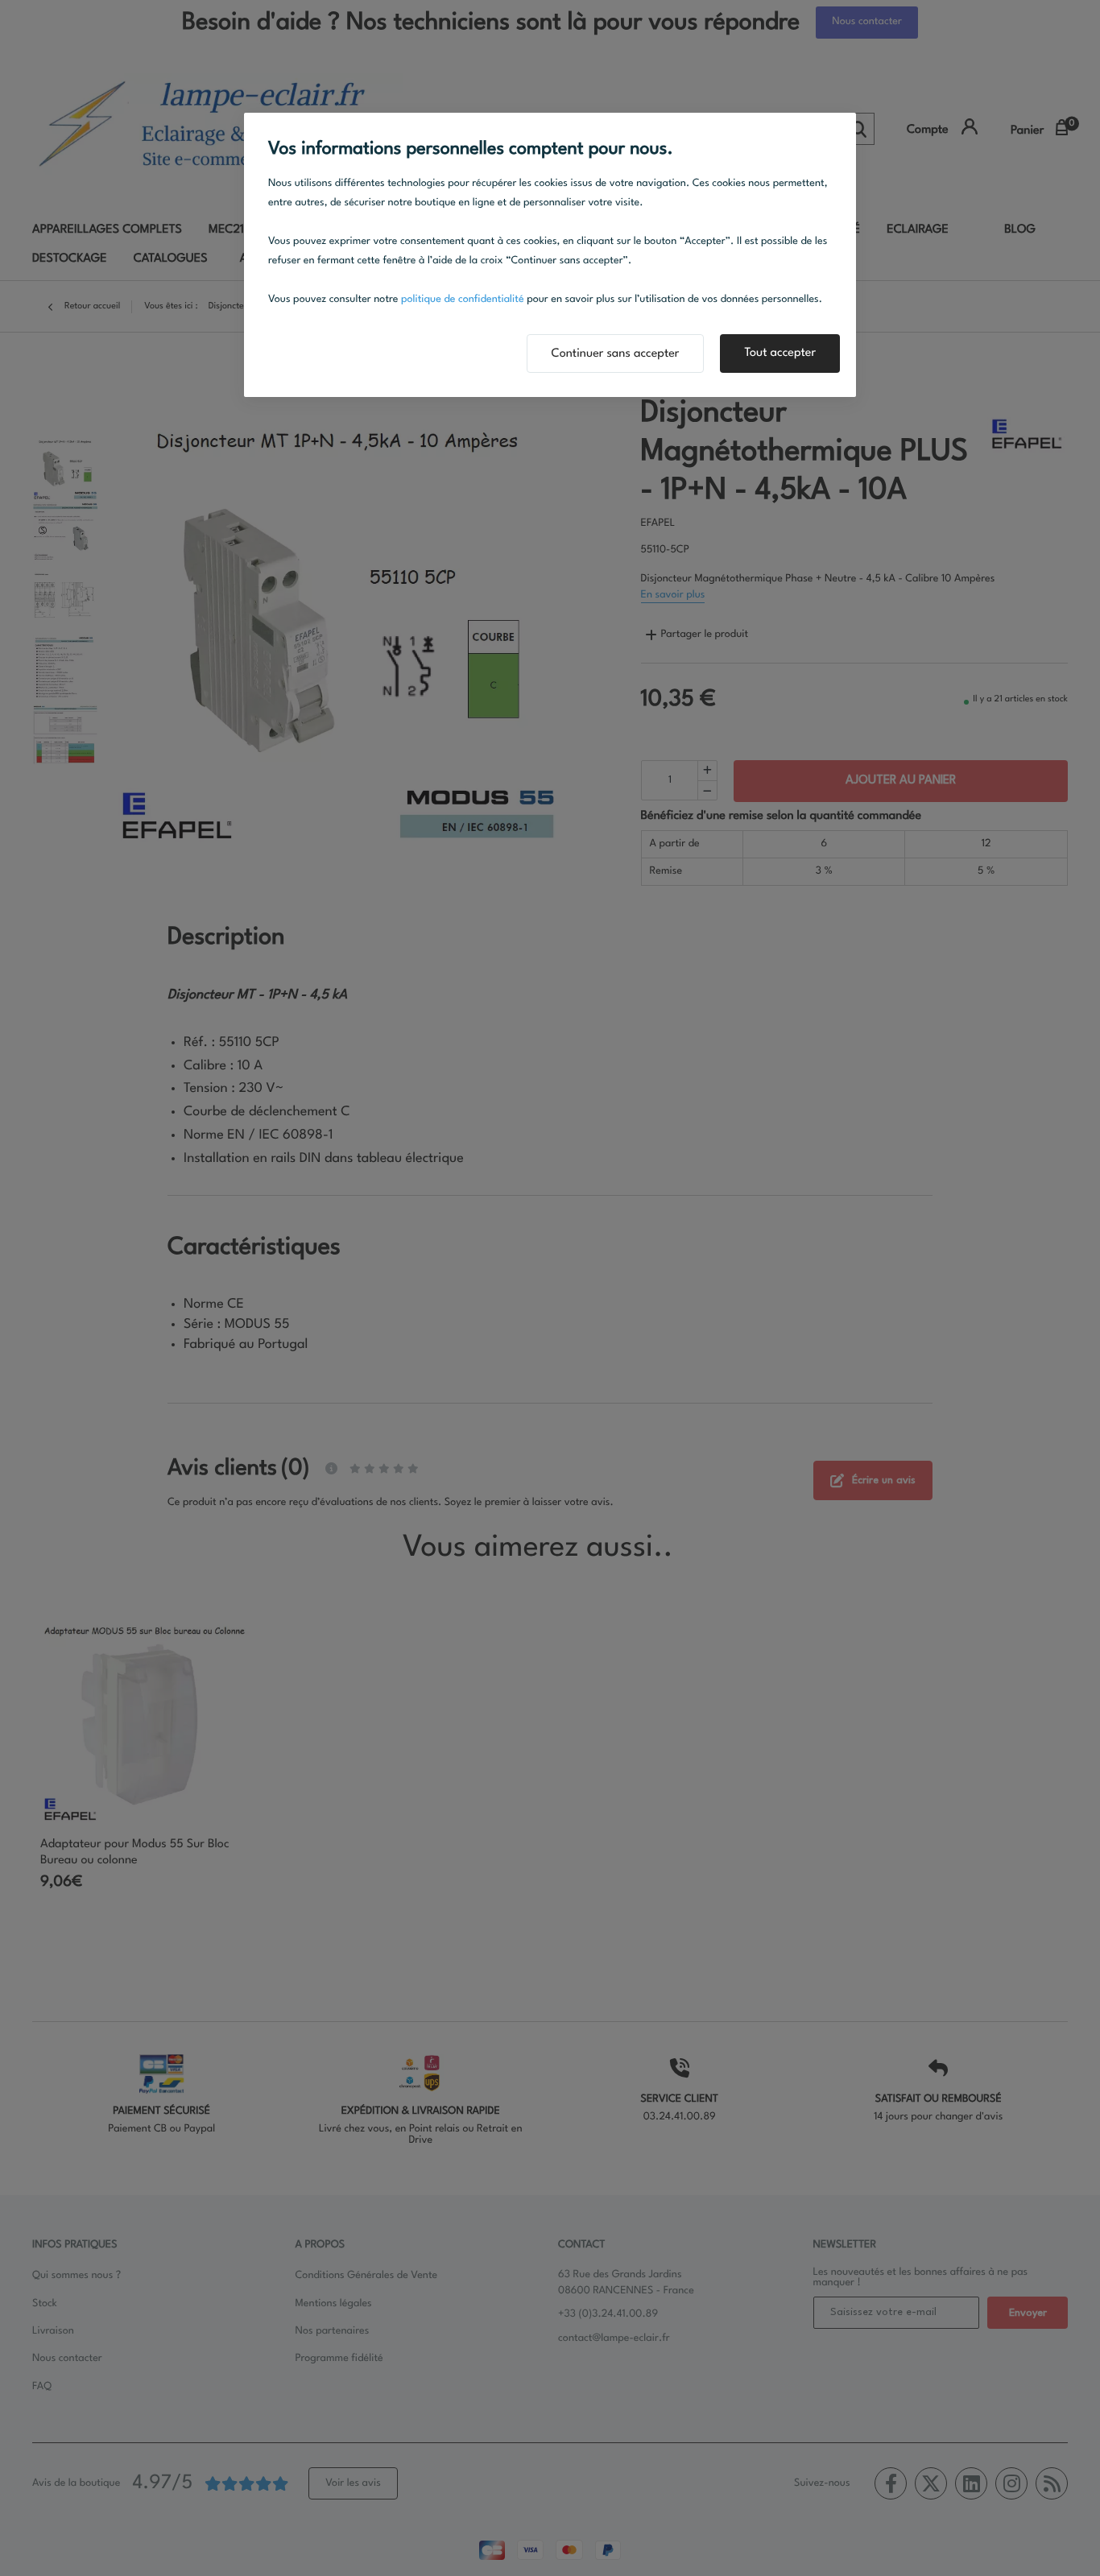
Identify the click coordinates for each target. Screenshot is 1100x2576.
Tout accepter (780, 353)
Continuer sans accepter (616, 354)
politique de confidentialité (463, 300)
